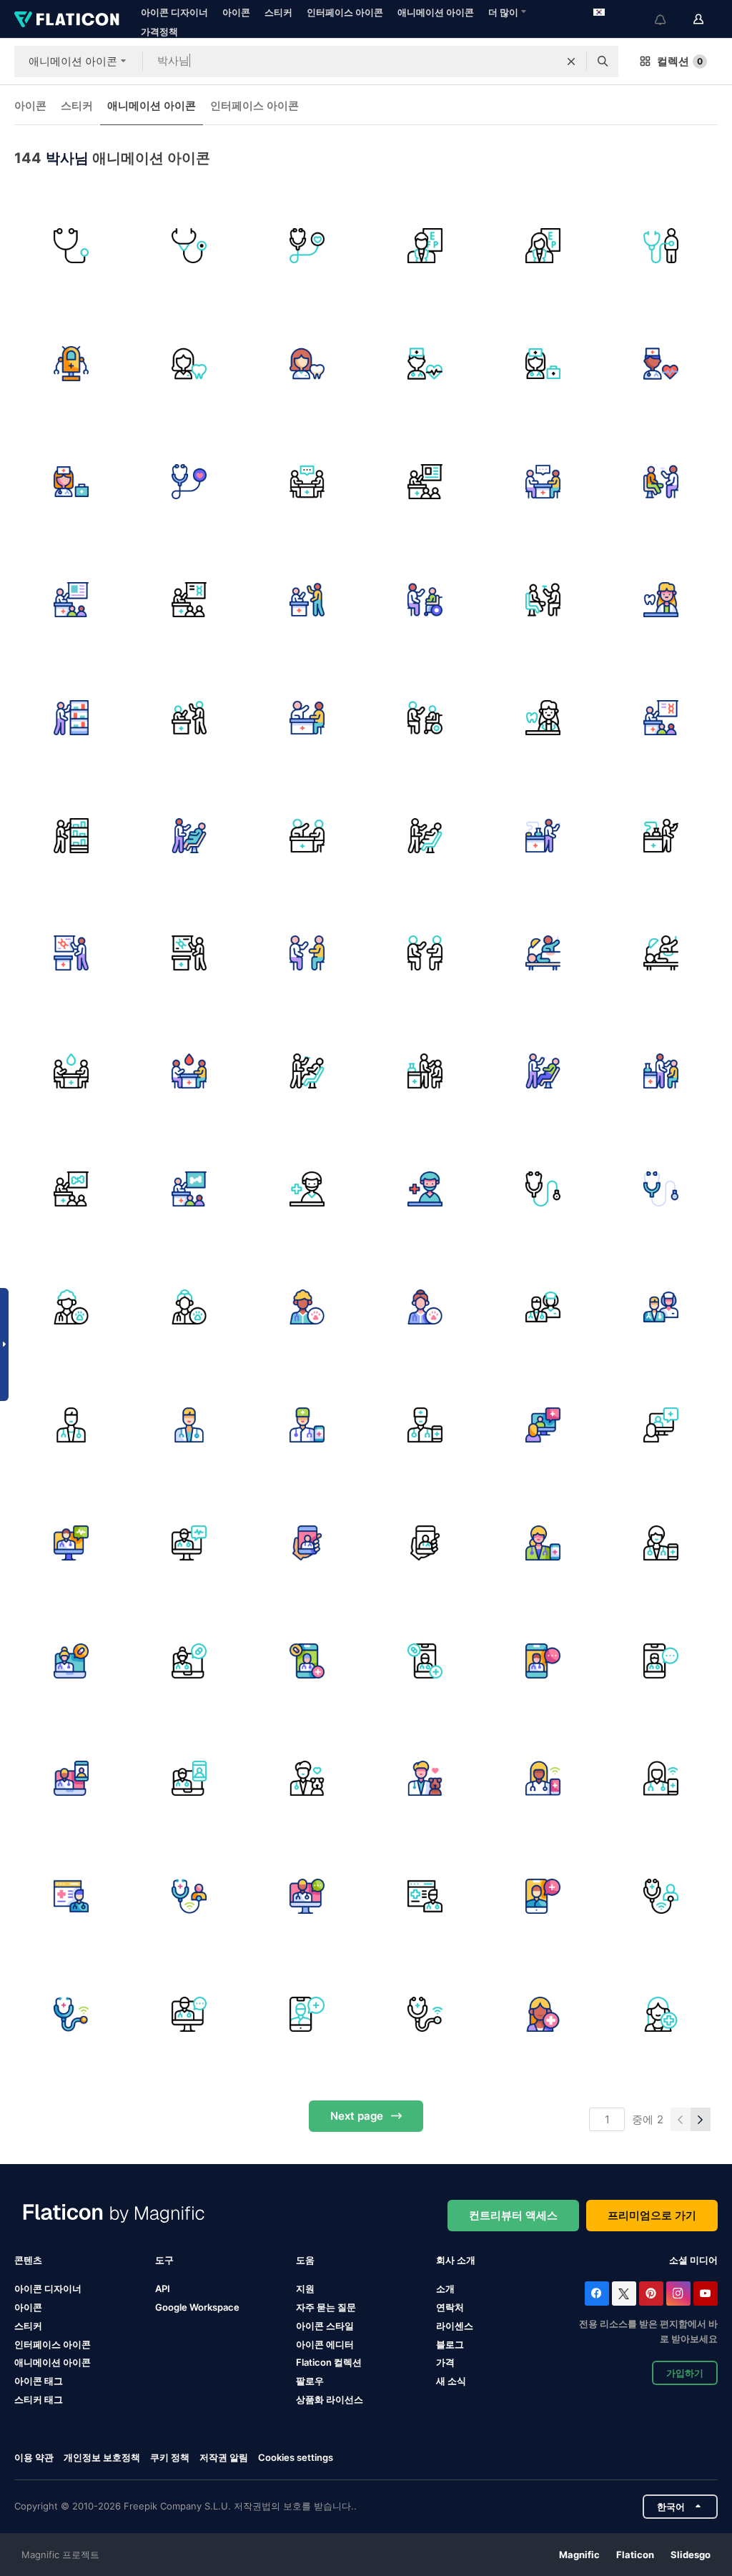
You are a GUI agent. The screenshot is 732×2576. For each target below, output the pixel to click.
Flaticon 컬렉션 (329, 2362)
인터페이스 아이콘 (345, 12)
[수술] (543, 953)
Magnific (579, 2555)
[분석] (71, 953)
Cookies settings (296, 2458)
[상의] (307, 482)
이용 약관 (34, 2457)
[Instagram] (678, 2294)
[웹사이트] (71, 1897)
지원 (305, 2289)
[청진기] (71, 246)
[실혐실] (543, 835)
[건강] (307, 1425)
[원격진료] (189, 1897)
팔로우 (310, 2381)
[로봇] (71, 364)
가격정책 (159, 31)
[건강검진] (661, 246)
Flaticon (635, 2555)
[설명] (425, 600)
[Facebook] (597, 2294)
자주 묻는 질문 (326, 2307)
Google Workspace (197, 2307)
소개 (445, 2289)
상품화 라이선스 (330, 2399)
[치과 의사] (189, 364)
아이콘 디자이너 (174, 12)
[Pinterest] (651, 2294)
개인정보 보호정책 (102, 2457)
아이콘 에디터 (325, 2344)
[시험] (425, 1071)
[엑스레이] (71, 1189)
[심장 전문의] (425, 364)
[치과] (307, 1071)
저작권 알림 (224, 2457)
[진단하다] (189, 600)
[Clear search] (571, 62)
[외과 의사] (307, 1189)
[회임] (189, 835)
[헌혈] (71, 1071)
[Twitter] (624, 2294)
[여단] (543, 1307)
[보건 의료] (307, 246)
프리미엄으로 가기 (652, 2215)
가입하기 (685, 2373)
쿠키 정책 (170, 2457)
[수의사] (71, 1307)
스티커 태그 (39, 2399)
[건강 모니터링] (543, 2015)
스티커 (278, 12)
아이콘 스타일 (325, 2326)
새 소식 (451, 2381)
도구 (164, 2260)
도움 (305, 2260)
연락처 (450, 2307)
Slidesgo (691, 2555)
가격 (445, 2362)
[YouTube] (706, 2294)
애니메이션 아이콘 (436, 12)
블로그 (450, 2344)
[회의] (425, 482)
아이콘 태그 (39, 2381)
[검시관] (661, 482)
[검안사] (425, 246)
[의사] (543, 364)
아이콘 (236, 12)
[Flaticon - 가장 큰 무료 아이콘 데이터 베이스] (67, 19)
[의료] (307, 1661)
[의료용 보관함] (71, 717)
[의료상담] (307, 953)
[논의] (307, 600)
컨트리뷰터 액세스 (513, 2215)
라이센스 (455, 2326)
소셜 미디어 (693, 2260)
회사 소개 (456, 2260)
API (163, 2289)
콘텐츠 (28, 2260)
